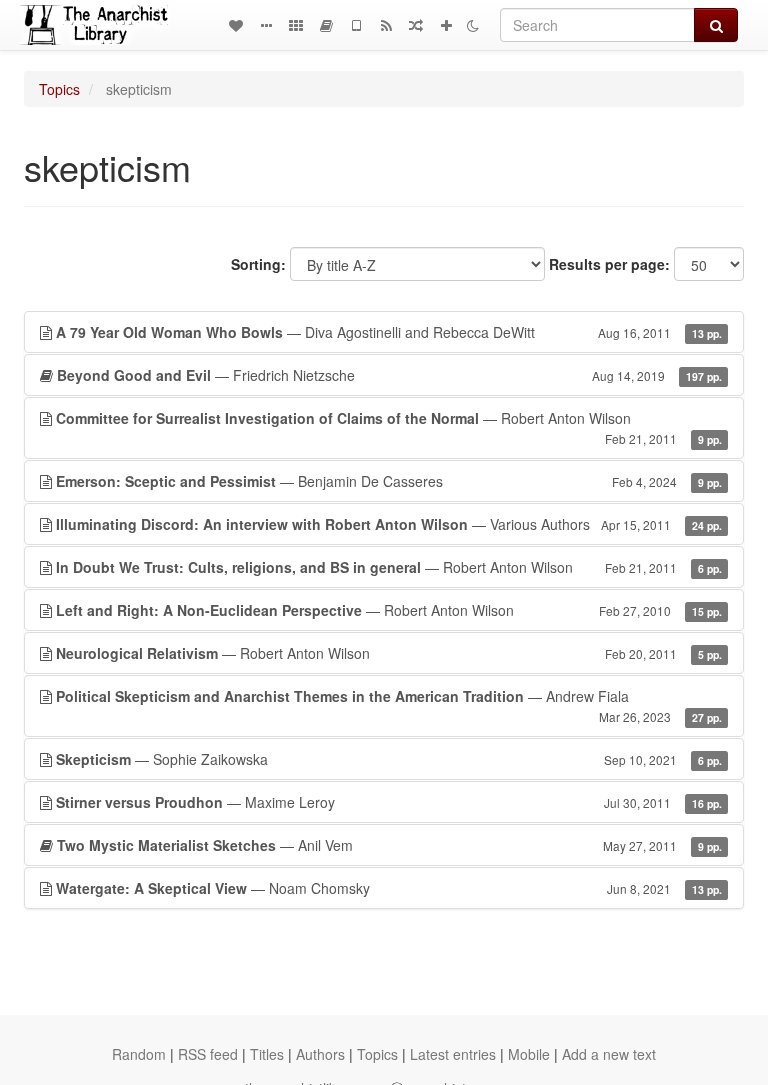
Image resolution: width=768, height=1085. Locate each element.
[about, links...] (266, 25)
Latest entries (453, 1054)
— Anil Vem (389, 845)
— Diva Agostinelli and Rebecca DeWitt (389, 332)
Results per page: (609, 264)
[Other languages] (296, 25)
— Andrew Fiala (389, 705)
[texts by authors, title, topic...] (236, 25)
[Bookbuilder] (326, 25)
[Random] (416, 25)
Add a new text (609, 1054)
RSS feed (208, 1054)
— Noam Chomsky (389, 888)
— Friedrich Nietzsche (389, 375)
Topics (59, 89)
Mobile (529, 1054)
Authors (320, 1054)
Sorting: (258, 264)
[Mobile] (356, 25)
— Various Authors (389, 524)
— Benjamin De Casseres (389, 481)
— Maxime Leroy (389, 802)
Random (139, 1054)
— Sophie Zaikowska (389, 759)
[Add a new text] (446, 25)
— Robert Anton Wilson (389, 427)
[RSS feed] (386, 25)
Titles (267, 1054)
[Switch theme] (473, 25)
